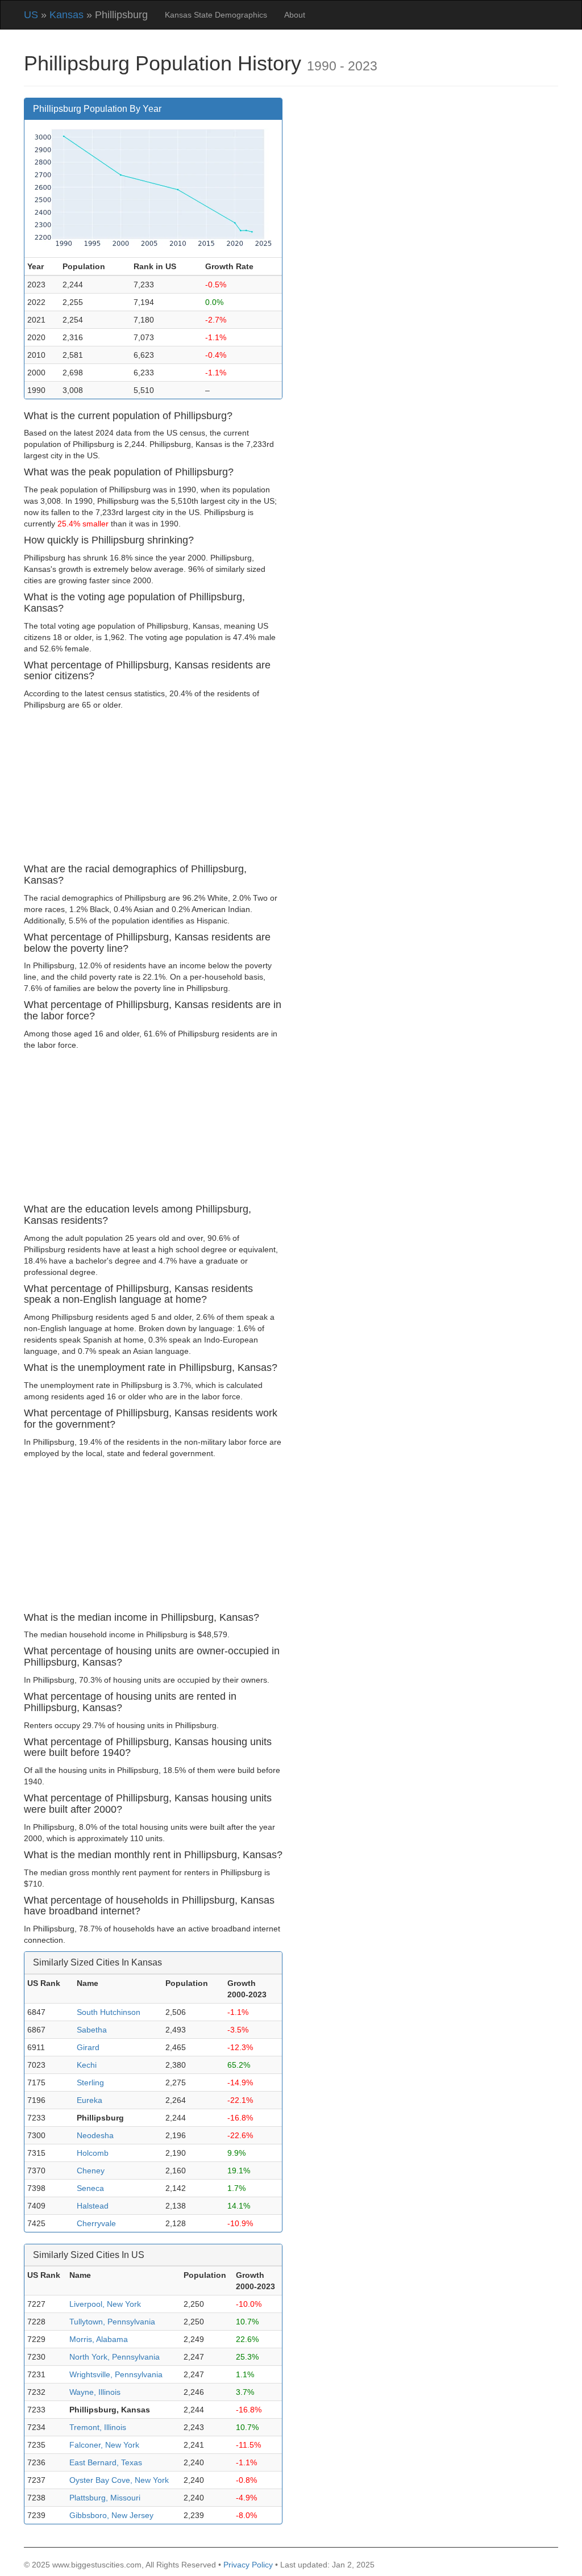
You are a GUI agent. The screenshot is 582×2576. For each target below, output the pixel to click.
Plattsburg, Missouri (105, 2498)
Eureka (90, 2100)
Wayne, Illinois (95, 2392)
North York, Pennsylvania (115, 2357)
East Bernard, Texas (106, 2462)
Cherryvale (96, 2223)
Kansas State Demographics (216, 15)
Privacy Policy (248, 2565)
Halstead (93, 2206)
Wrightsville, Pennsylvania (116, 2374)
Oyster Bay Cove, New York (119, 2480)
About (295, 15)
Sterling (90, 2082)
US (31, 15)
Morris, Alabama (99, 2339)
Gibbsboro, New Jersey (111, 2515)
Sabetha (92, 2030)
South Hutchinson (109, 2012)
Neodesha (95, 2135)
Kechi (87, 2065)
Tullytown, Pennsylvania (112, 2322)
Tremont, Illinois (98, 2427)
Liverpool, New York (105, 2304)
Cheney (91, 2171)
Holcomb (93, 2153)
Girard (88, 2047)
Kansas (66, 15)
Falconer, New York (104, 2445)
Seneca (90, 2188)
